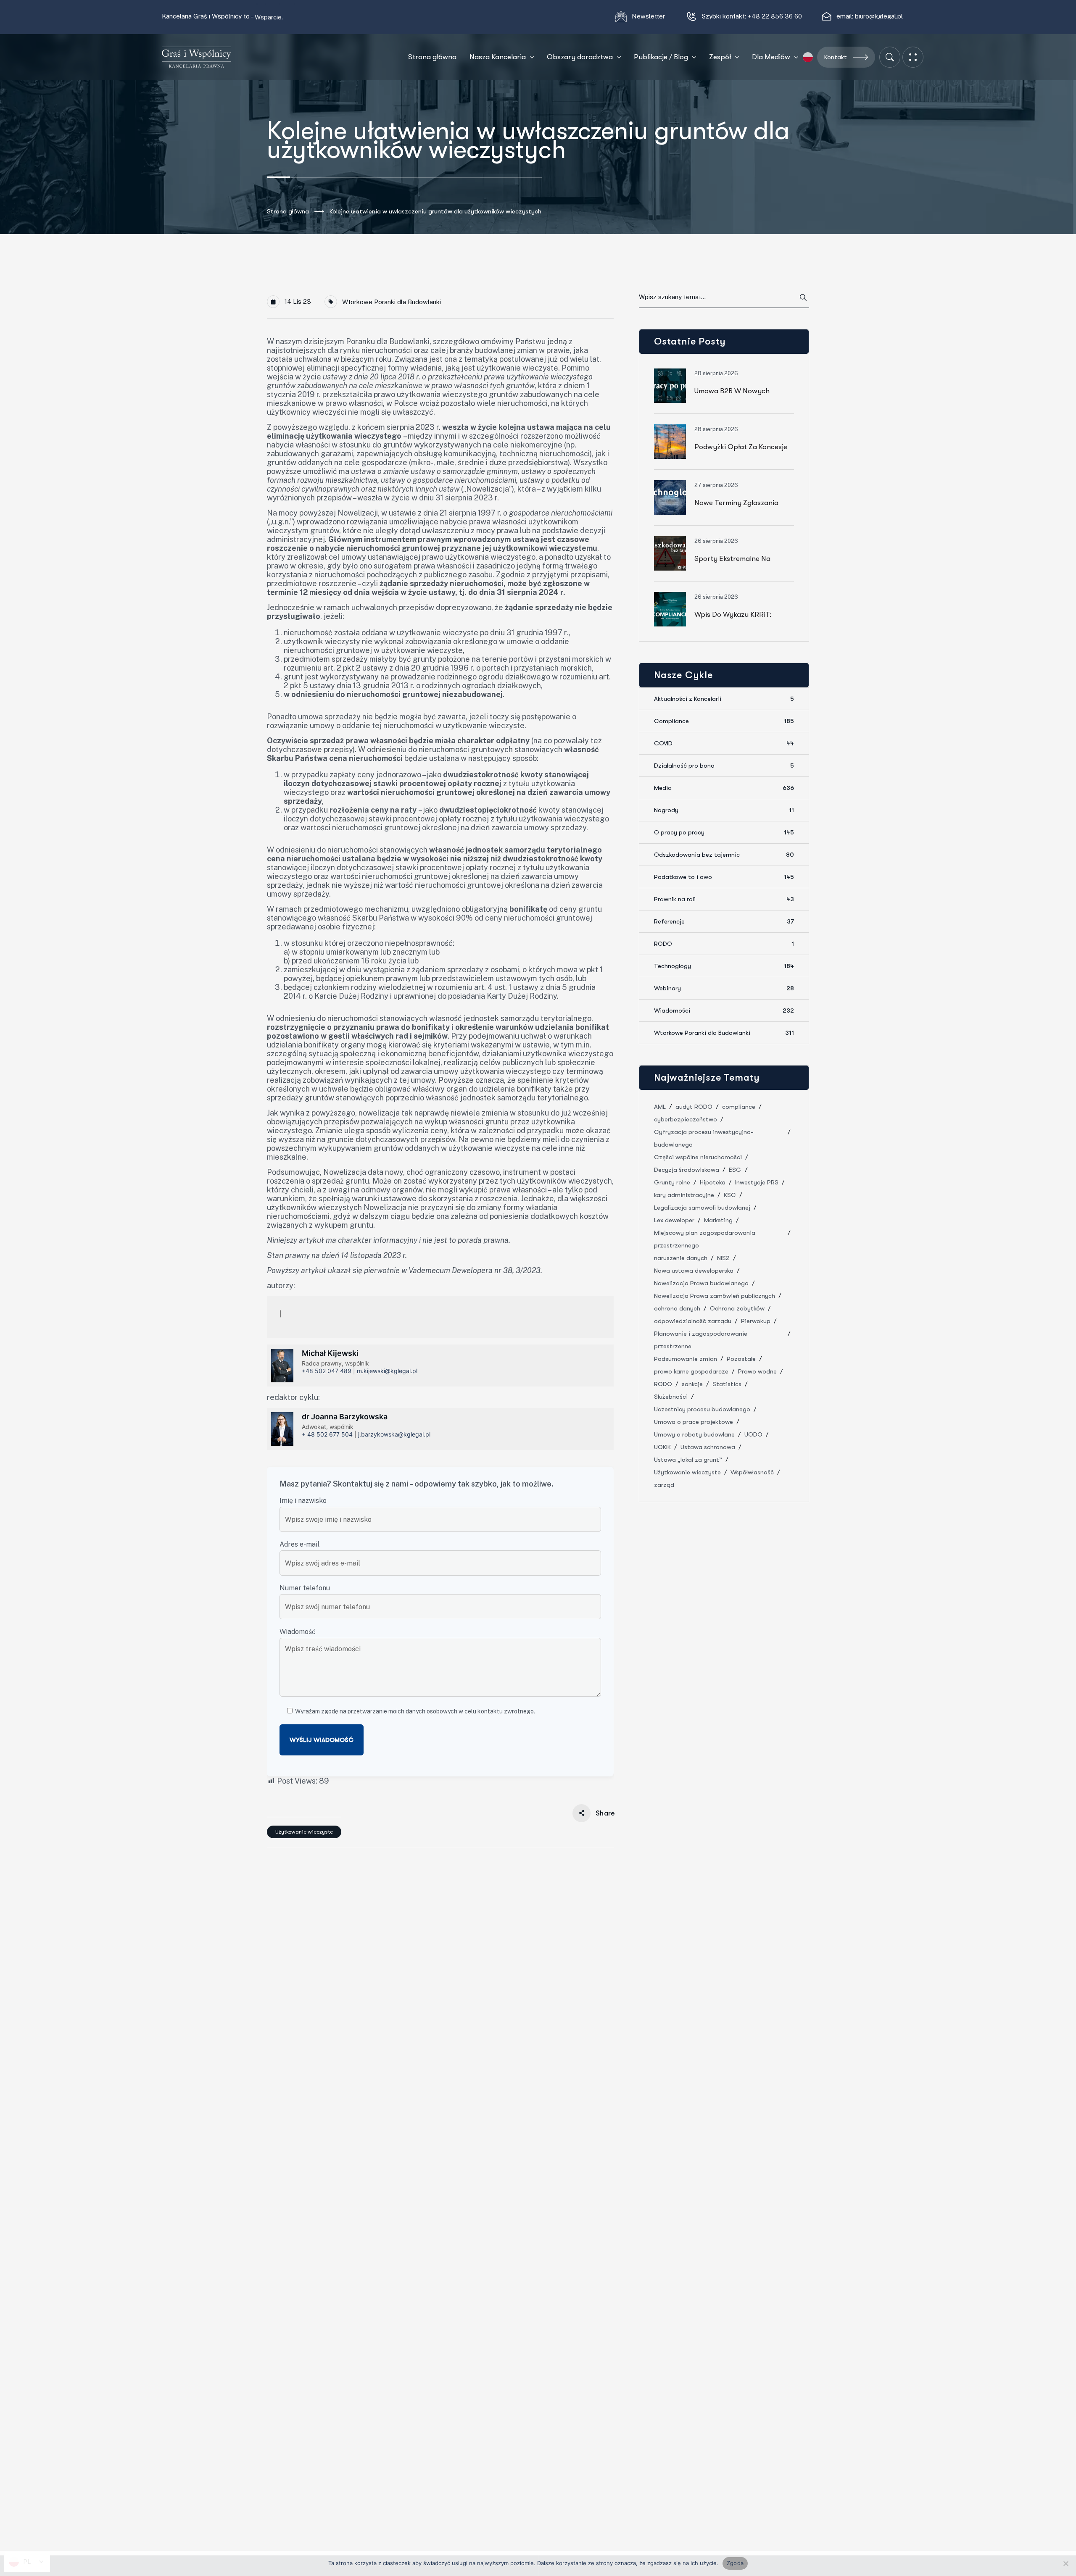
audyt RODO (694, 1107)
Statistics (727, 1384)
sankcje (692, 1384)
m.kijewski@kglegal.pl (387, 1371)
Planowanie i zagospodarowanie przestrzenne (701, 1340)
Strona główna (288, 211)
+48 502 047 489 (327, 1371)
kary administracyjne (684, 1195)
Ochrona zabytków (737, 1308)
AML (660, 1107)
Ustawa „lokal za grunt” (688, 1460)
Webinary (724, 988)
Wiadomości (724, 1010)
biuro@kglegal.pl (879, 16)
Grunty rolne (672, 1182)
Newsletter (649, 16)
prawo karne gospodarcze (691, 1371)
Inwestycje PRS (757, 1182)
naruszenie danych (681, 1258)
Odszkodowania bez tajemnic (724, 855)
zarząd (664, 1485)
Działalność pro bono (724, 766)
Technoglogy (724, 966)
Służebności (671, 1397)
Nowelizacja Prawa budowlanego (701, 1283)
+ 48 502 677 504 (327, 1434)
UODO (753, 1434)
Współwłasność (752, 1472)
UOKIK (662, 1447)
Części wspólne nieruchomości (698, 1157)
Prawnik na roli (724, 899)
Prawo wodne (757, 1371)
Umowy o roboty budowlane (694, 1434)
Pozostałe (741, 1359)
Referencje (724, 921)
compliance (739, 1107)
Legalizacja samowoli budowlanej (702, 1208)
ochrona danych (677, 1308)
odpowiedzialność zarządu (693, 1321)
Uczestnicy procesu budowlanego (702, 1409)
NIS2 (723, 1258)
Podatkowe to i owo (724, 877)
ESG (735, 1170)
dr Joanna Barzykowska (345, 1417)
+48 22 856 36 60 (775, 16)
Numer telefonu (305, 1588)
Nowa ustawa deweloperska (694, 1271)
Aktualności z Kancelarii (724, 699)
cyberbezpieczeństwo (686, 1119)
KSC (730, 1195)
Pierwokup (756, 1321)
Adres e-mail (299, 1544)
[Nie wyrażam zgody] (1065, 2563)
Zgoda (735, 2563)
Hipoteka (713, 1182)
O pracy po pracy (724, 832)
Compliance (724, 721)
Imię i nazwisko (303, 1501)
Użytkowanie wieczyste (304, 1832)
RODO (724, 944)
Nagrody (724, 810)
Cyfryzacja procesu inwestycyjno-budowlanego (704, 1138)
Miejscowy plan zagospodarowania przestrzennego (705, 1239)
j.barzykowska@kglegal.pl (394, 1434)
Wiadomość (298, 1632)
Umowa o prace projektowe (694, 1422)
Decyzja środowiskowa (687, 1170)
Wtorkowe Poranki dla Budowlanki (392, 302)
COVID (724, 743)
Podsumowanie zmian (686, 1359)
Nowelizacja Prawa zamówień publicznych (715, 1296)
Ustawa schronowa (708, 1447)
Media (724, 788)
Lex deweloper (674, 1220)
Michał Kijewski (330, 1353)
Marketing (718, 1220)
